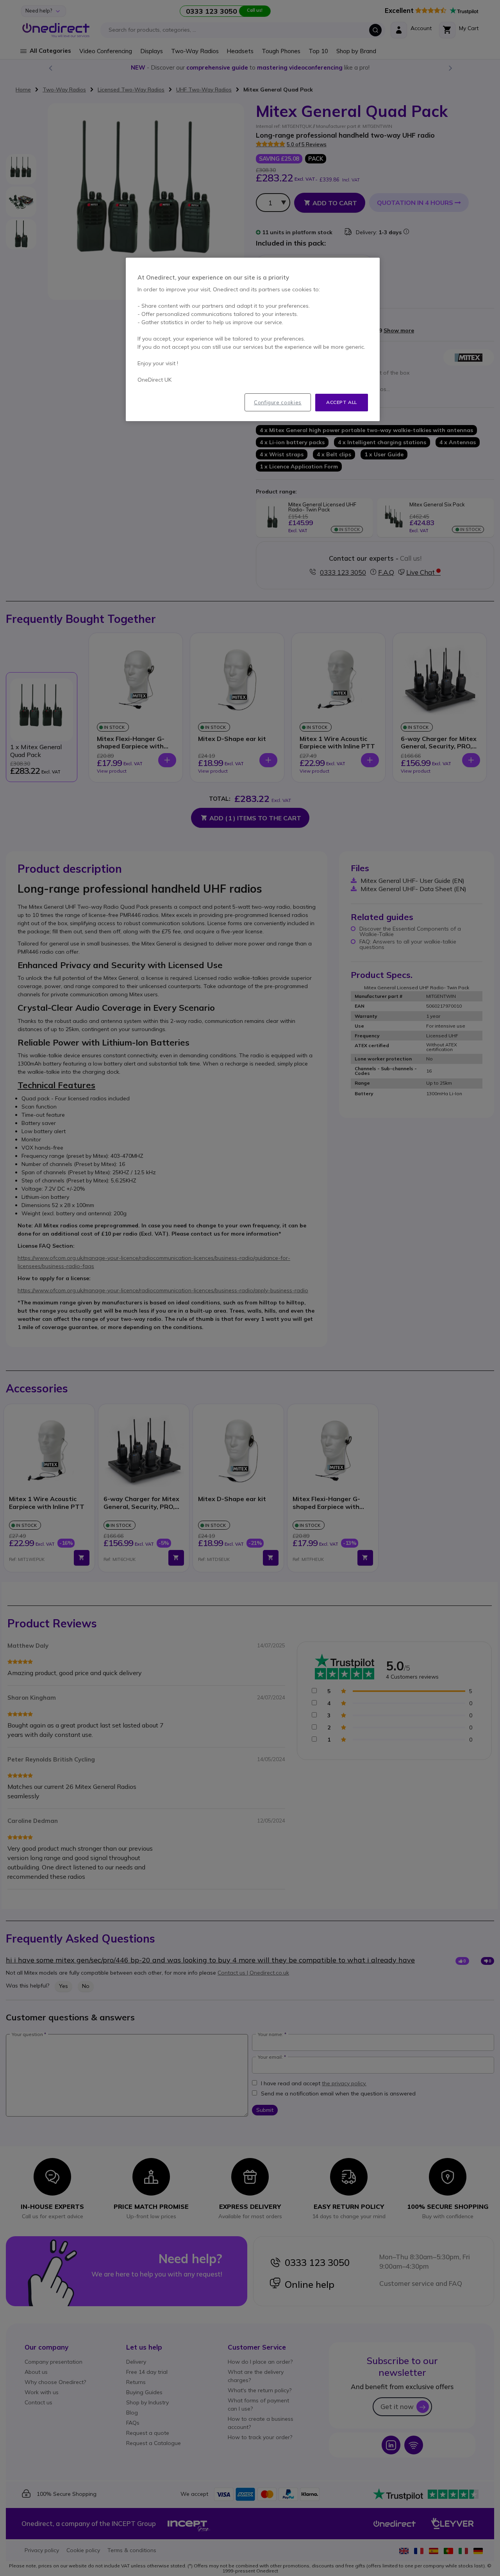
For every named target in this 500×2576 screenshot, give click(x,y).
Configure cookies (278, 402)
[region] (253, 339)
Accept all (342, 402)
